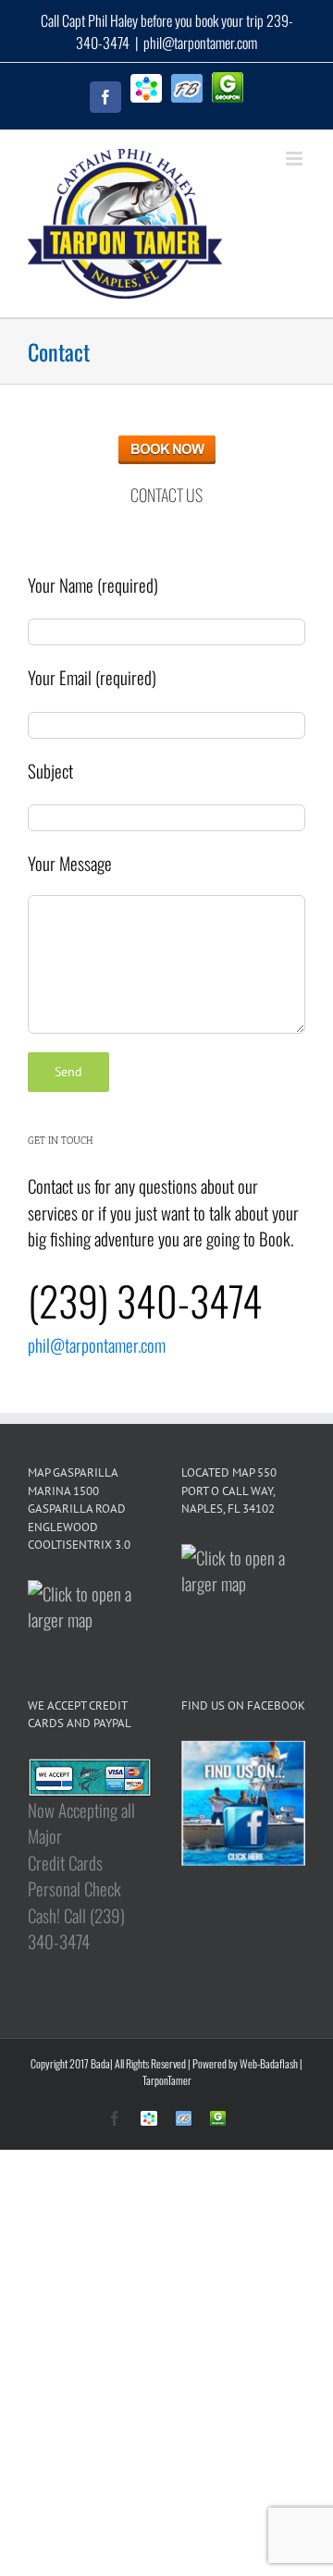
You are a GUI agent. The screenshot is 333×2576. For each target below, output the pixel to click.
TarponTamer (167, 2080)
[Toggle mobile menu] (296, 159)
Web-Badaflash (269, 2063)
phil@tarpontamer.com (200, 43)
